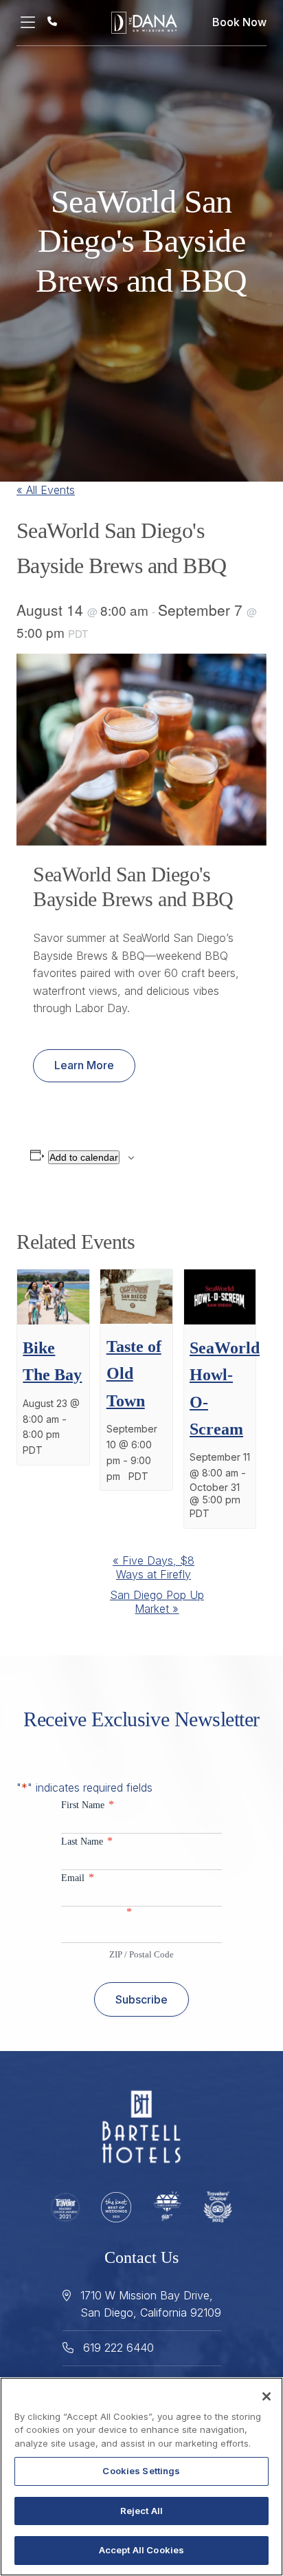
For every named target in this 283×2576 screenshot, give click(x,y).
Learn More (84, 1065)
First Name (88, 1804)
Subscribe (141, 1999)
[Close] (267, 2396)
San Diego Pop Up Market (157, 1602)
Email (78, 1877)
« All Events (46, 490)
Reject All (141, 2511)
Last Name (87, 1841)
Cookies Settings (141, 2471)
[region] (141, 2477)
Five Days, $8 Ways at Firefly (154, 1567)
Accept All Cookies (141, 2550)
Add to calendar (84, 1157)
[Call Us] (52, 21)
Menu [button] (32, 23)
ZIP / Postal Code (141, 1954)
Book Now (239, 22)
